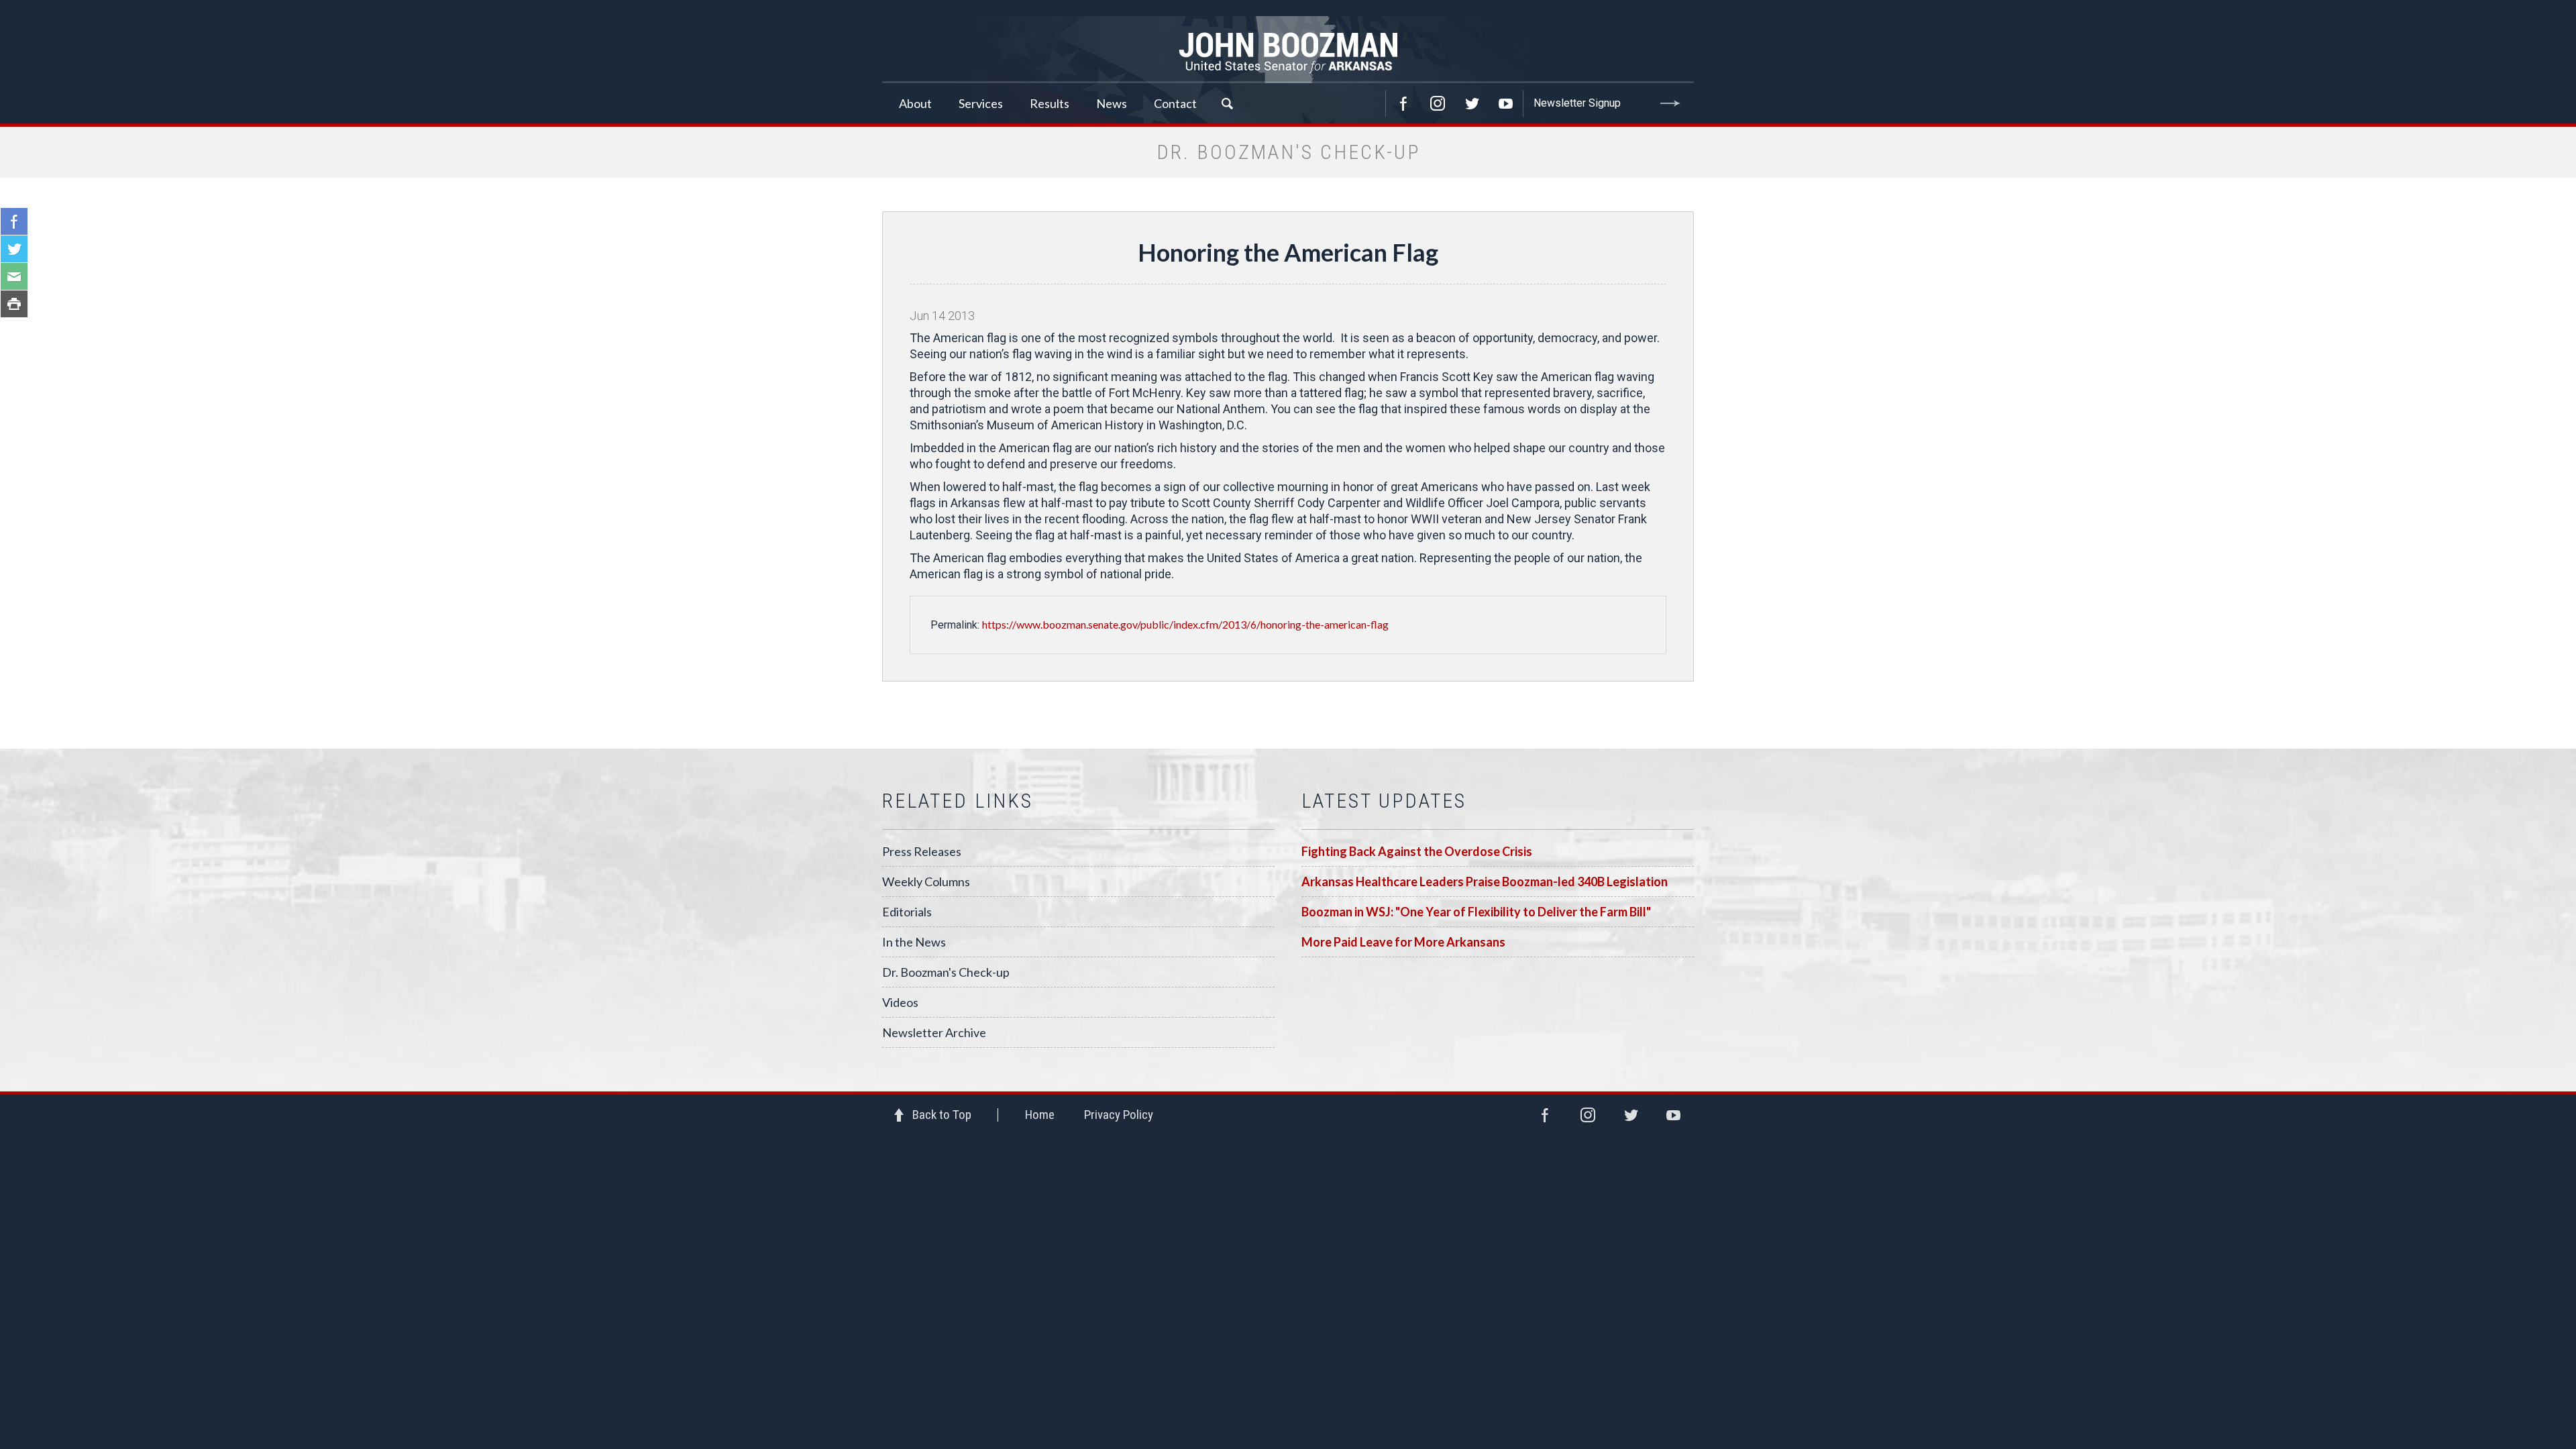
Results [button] (1050, 103)
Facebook (1403, 103)
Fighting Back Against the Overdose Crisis (1417, 851)
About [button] (915, 103)
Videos (900, 1002)
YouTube (1506, 103)
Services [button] (981, 103)
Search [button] (1227, 103)
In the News (914, 942)
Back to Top (942, 1115)
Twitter (1472, 103)
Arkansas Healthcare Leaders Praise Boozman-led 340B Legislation (1485, 881)
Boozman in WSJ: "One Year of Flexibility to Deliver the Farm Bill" (1476, 912)
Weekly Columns (926, 881)
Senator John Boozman (1288, 50)
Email (14, 276)
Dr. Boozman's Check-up (946, 972)
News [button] (1112, 103)
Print (14, 304)
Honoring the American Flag (1288, 252)
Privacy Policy (1119, 1115)
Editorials (907, 912)
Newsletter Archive (934, 1032)
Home (1040, 1115)
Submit (1670, 103)
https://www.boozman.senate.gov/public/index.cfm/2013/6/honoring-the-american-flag (1185, 624)
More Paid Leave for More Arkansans (1403, 942)
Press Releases (922, 851)
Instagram (1438, 103)
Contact (1175, 103)
